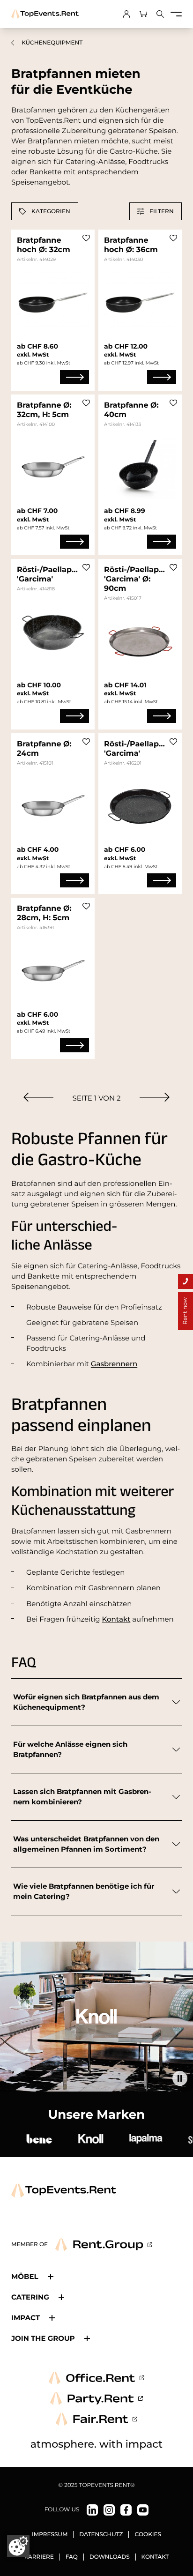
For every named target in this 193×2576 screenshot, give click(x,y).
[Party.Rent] (96, 2398)
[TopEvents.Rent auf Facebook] (126, 2510)
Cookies (148, 2535)
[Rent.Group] (104, 2245)
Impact (26, 2318)
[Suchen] (160, 14)
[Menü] (176, 14)
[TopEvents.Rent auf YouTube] (143, 2510)
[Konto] (126, 14)
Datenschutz (101, 2535)
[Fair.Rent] (97, 2419)
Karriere (39, 2557)
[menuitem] (38, 1097)
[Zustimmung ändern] (18, 2546)
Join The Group (43, 2338)
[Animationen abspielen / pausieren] (180, 2078)
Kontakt (116, 1619)
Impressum (50, 2535)
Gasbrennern (114, 1364)
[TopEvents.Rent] (45, 14)
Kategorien (51, 211)
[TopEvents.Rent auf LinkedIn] (92, 2510)
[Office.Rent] (96, 2378)
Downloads (110, 2557)
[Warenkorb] (143, 14)
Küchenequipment (52, 43)
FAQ (72, 2557)
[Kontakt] (186, 1281)
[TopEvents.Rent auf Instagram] (109, 2510)
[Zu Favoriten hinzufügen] (86, 238)
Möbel (25, 2276)
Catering (30, 2297)
